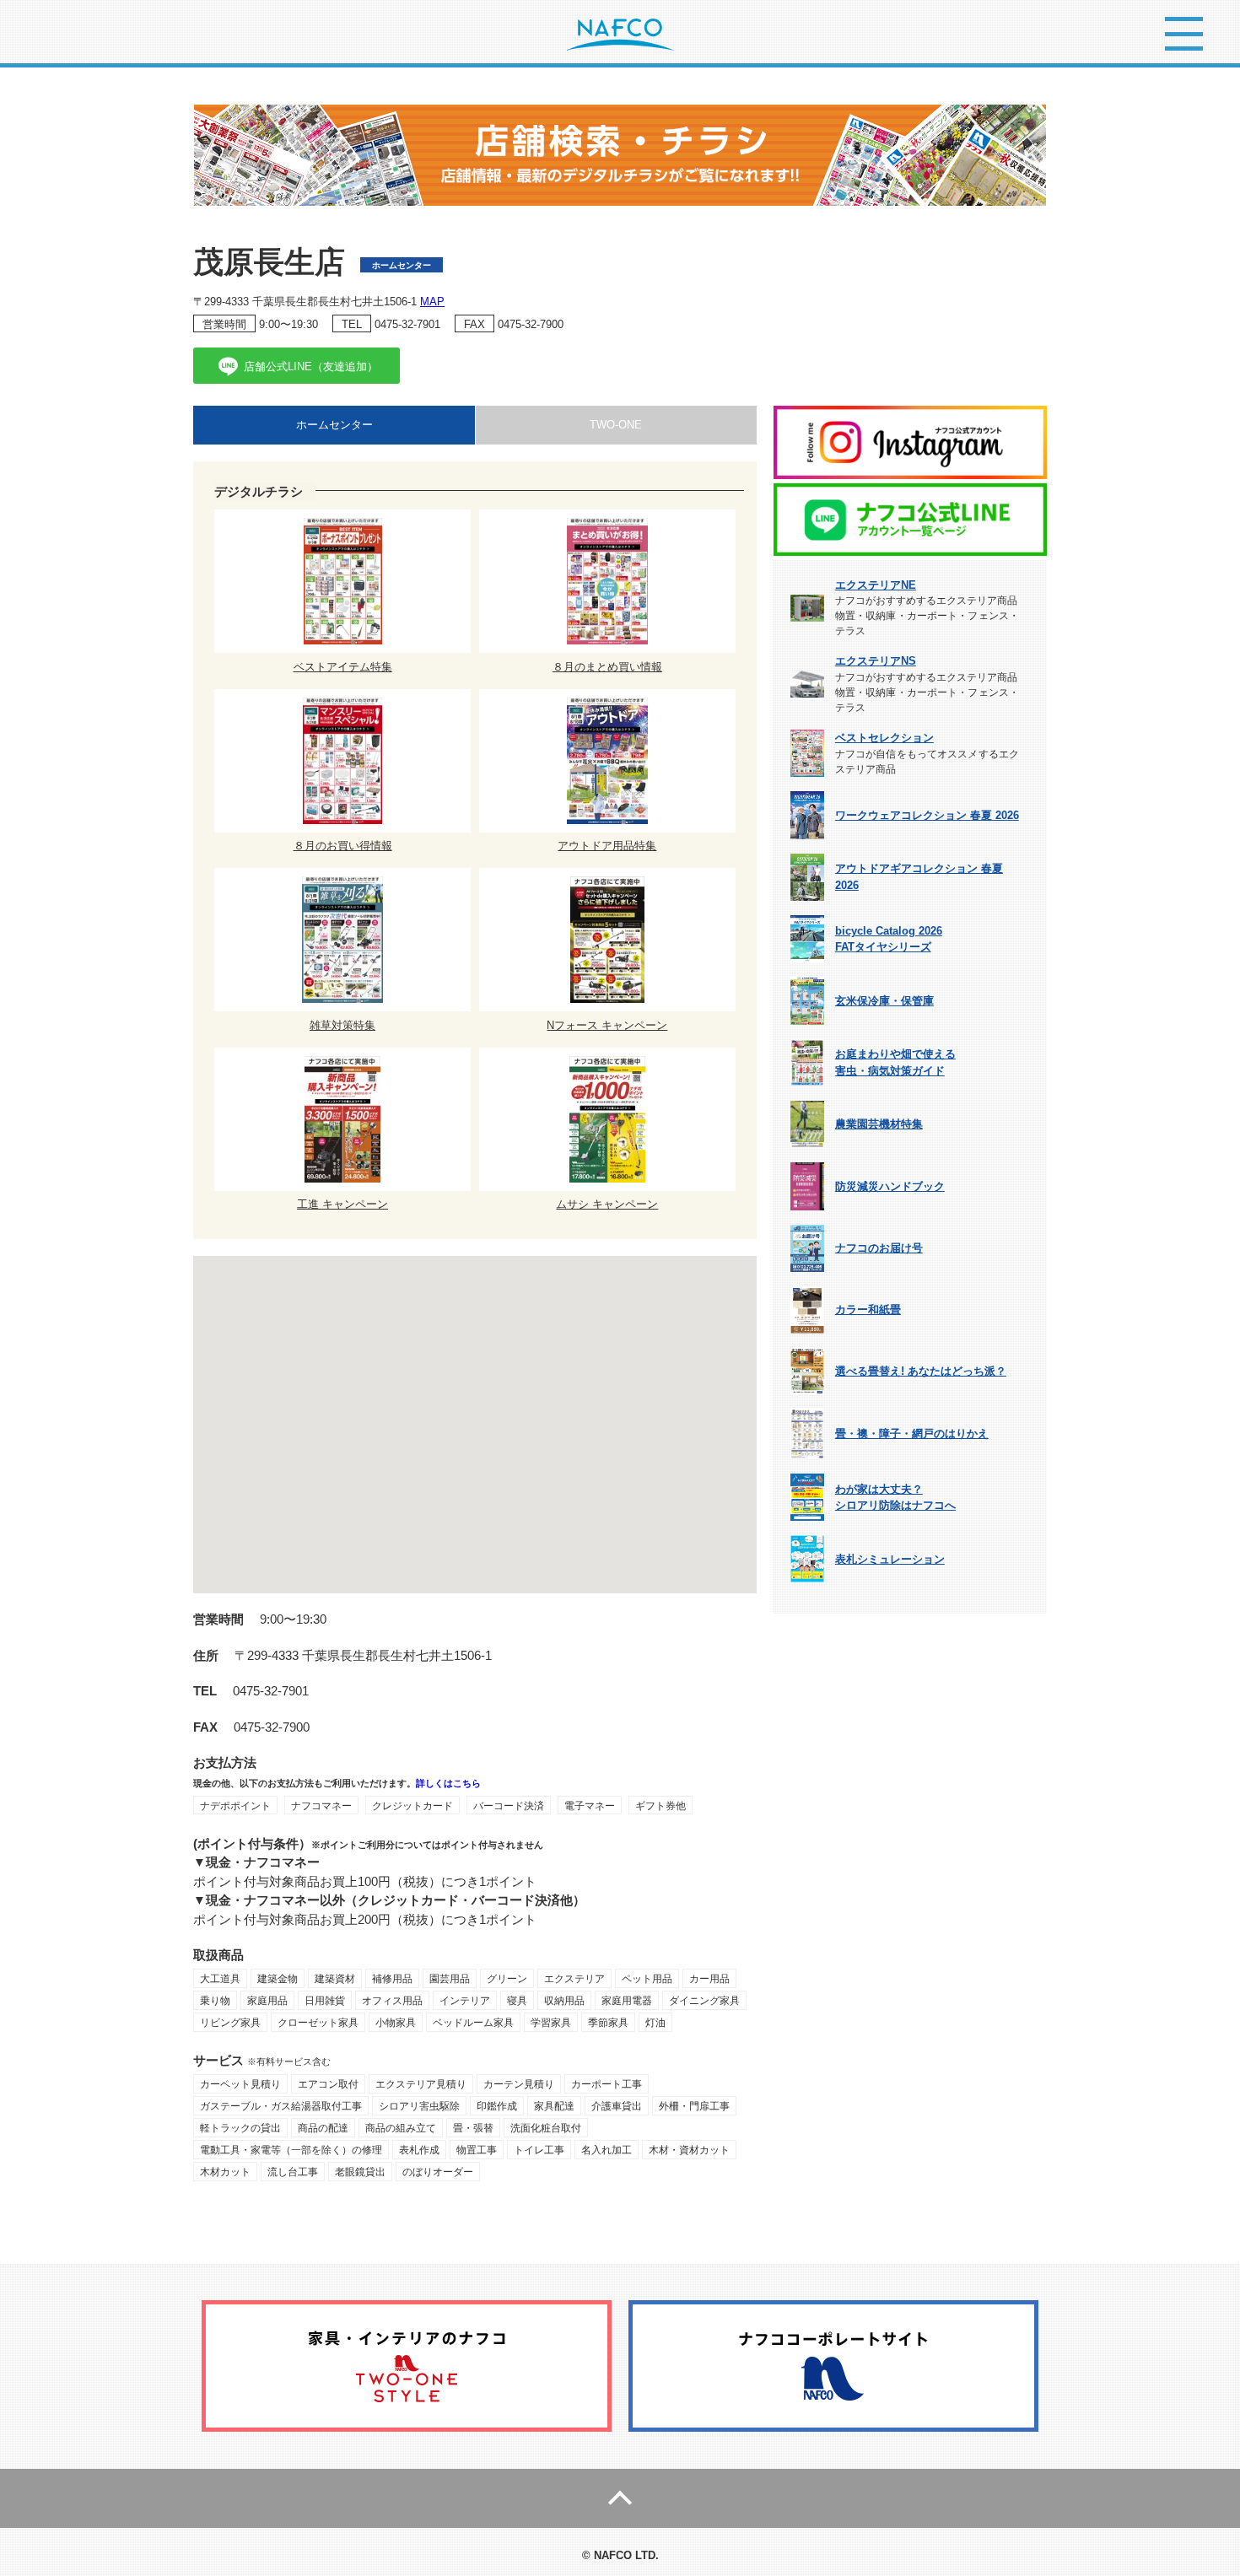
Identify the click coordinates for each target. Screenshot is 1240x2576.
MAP (432, 302)
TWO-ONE (616, 425)
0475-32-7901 (407, 324)
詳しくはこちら (448, 1783)
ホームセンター (334, 425)
